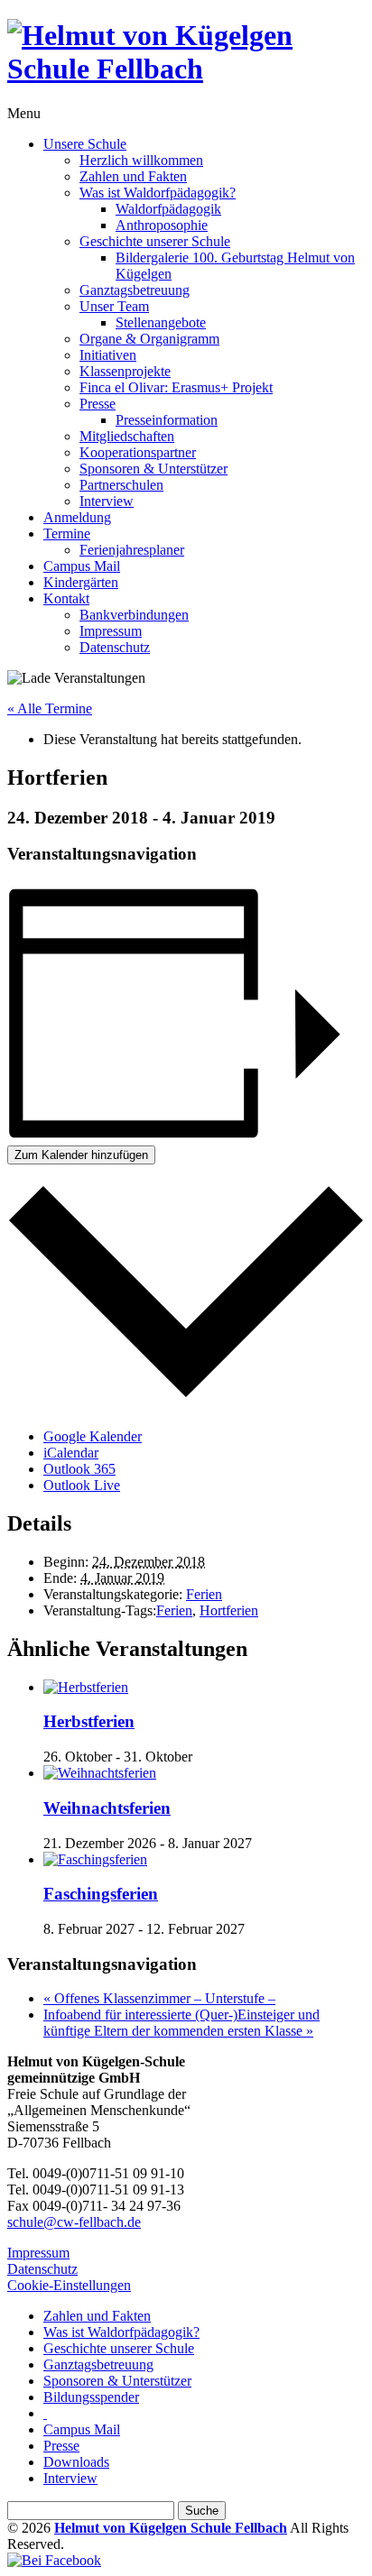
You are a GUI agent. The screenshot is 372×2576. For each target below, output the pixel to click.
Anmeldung (77, 517)
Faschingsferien (101, 1894)
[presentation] (86, 1687)
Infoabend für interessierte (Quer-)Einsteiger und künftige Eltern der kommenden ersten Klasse (181, 2023)
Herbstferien (89, 1721)
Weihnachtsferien (107, 1808)
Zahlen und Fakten (133, 176)
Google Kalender (93, 1436)
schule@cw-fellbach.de (74, 2222)
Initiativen (108, 355)
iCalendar (71, 1453)
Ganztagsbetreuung (135, 290)
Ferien (204, 1594)
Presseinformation (167, 420)
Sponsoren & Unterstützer (153, 469)
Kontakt (66, 598)
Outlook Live (82, 1485)
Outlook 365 (79, 1469)
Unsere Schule (85, 144)
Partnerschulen (121, 485)
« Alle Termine (50, 708)
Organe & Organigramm (149, 339)
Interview (107, 501)
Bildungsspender (91, 2397)
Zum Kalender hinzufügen (81, 1155)
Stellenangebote (161, 322)
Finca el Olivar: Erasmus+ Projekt (176, 387)
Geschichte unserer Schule (155, 241)
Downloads (76, 2462)
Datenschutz (115, 647)
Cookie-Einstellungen (69, 2285)
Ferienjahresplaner (132, 550)
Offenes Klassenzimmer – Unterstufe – (159, 1998)
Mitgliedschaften (127, 436)
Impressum (111, 631)
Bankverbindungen (134, 615)
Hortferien (229, 1610)
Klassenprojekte (125, 371)
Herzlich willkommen (141, 160)
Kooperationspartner (138, 452)
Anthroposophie (162, 225)
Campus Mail (82, 566)
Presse (98, 404)
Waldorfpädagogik (168, 209)
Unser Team (114, 306)
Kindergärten (81, 582)
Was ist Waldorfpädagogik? (158, 193)
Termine (67, 534)
